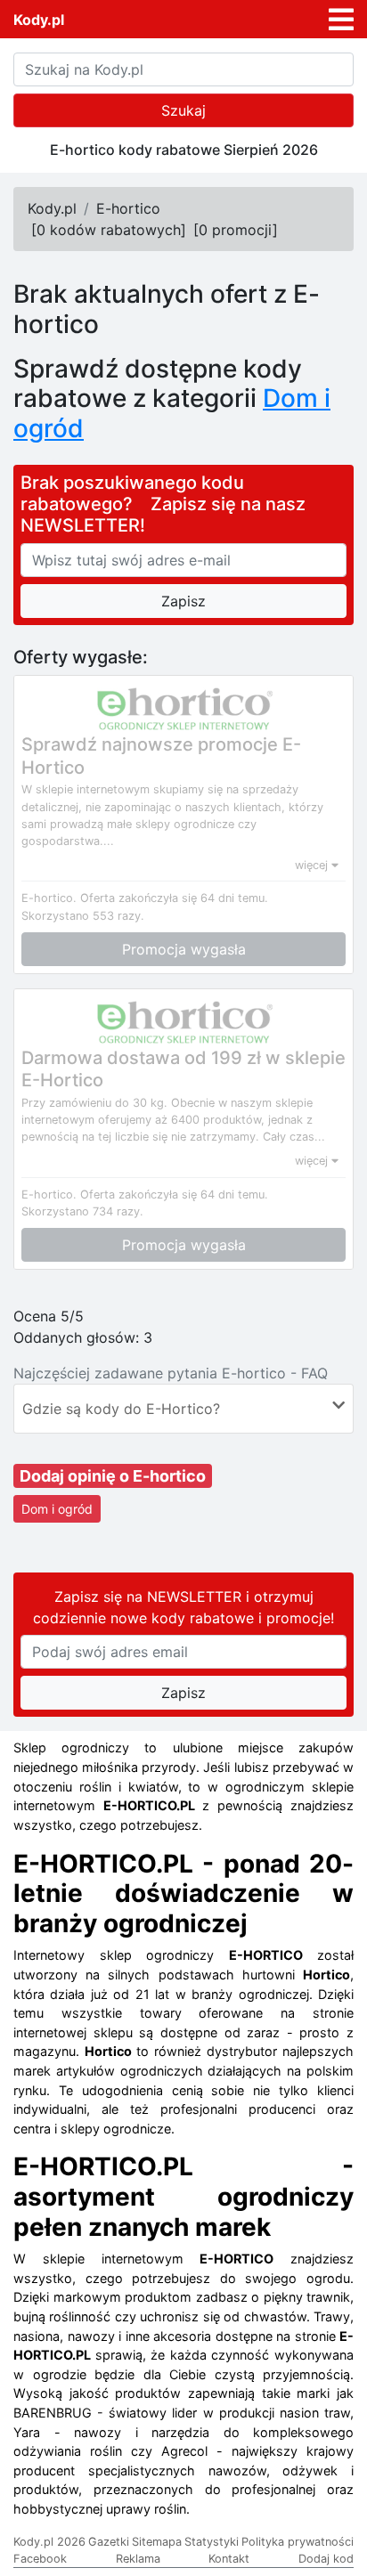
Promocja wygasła (184, 949)
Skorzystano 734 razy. (82, 1211)
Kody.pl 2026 (49, 2542)
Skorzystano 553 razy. (83, 916)
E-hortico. (49, 898)
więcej (313, 865)
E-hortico (128, 208)
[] (109, 230)
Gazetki (109, 2542)
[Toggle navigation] (341, 20)
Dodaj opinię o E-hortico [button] (113, 1476)
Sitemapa (157, 2542)
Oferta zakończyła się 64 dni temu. (174, 898)
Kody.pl (39, 20)
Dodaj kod (326, 2559)
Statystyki (212, 2542)
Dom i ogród (57, 1509)
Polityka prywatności (298, 2542)
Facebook (40, 2559)
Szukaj (183, 110)
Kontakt (229, 2559)
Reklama (138, 2559)
